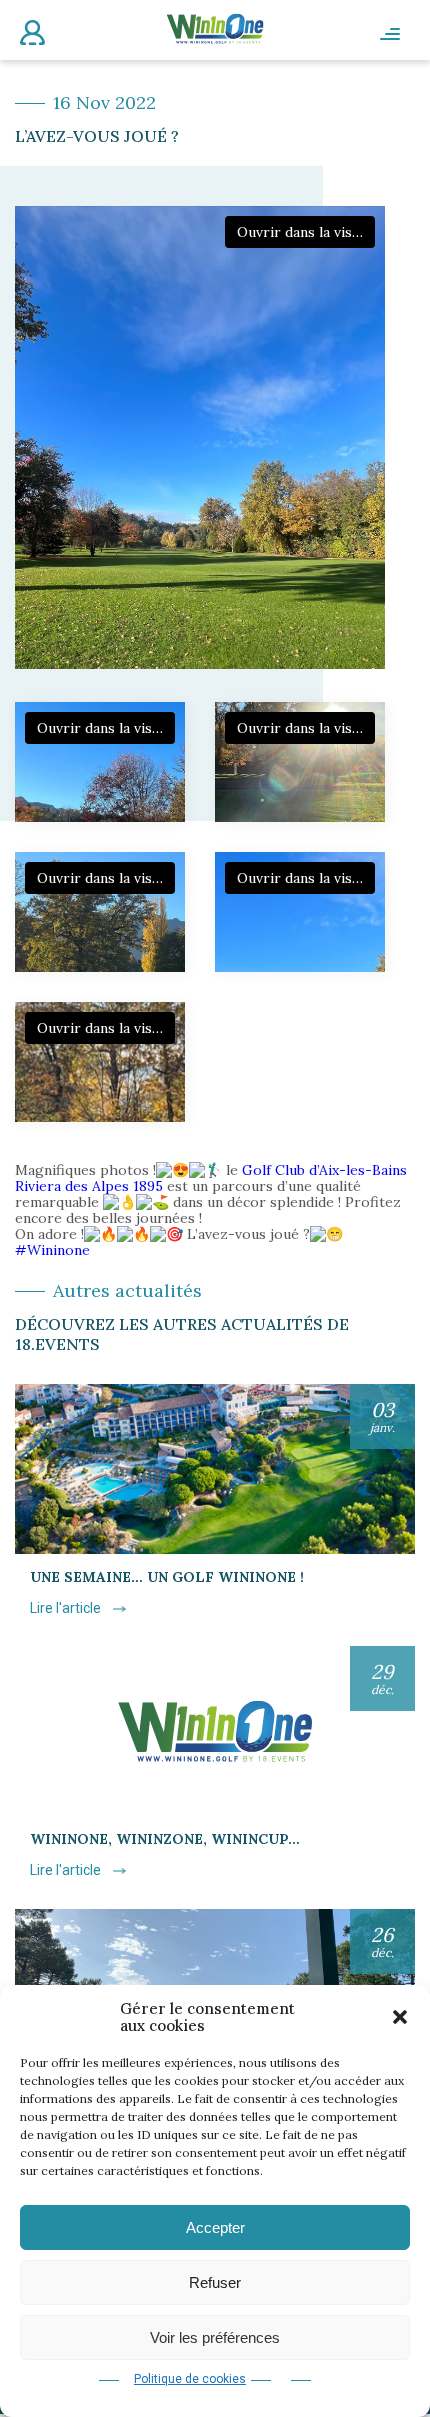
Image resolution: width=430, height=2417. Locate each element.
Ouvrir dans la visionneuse (306, 232)
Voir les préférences (215, 2337)
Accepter (215, 2227)
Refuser (215, 2282)
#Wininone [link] (52, 1250)
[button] (400, 2017)
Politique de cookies (190, 2379)
